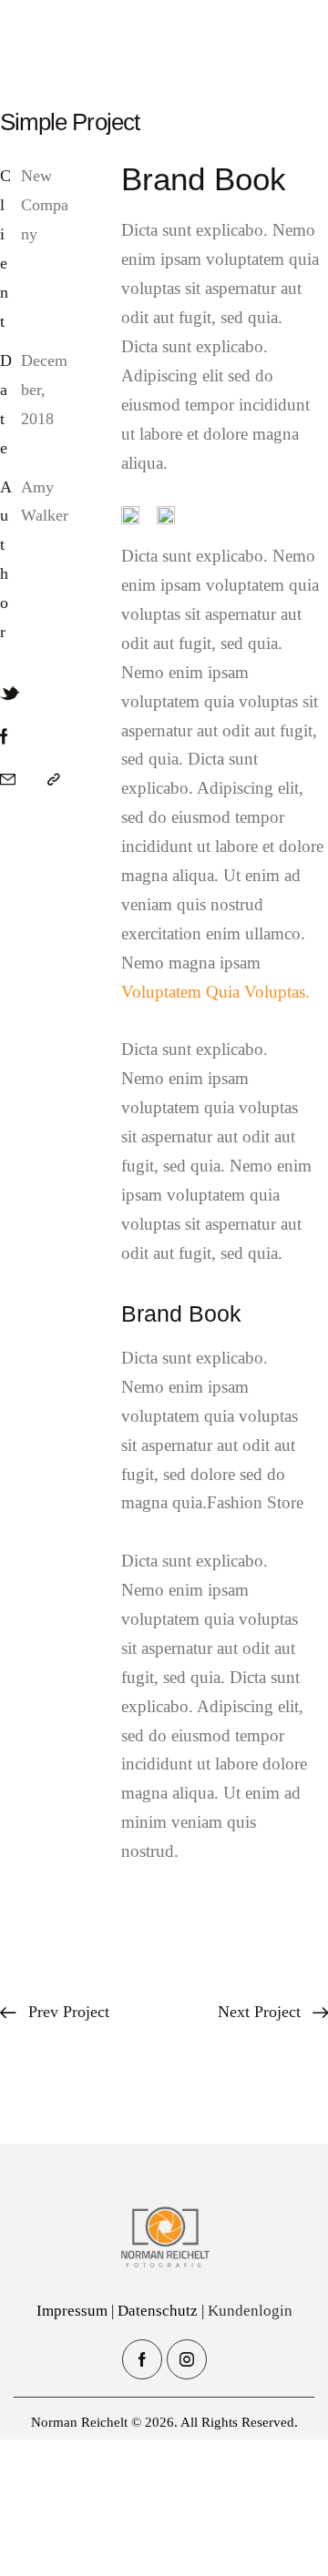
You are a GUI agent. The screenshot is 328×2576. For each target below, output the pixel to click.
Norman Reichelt (79, 2422)
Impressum (72, 2311)
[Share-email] (8, 780)
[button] (54, 780)
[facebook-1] (142, 2359)
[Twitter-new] (10, 694)
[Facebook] (4, 737)
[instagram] (187, 2359)
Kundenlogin (250, 2311)
